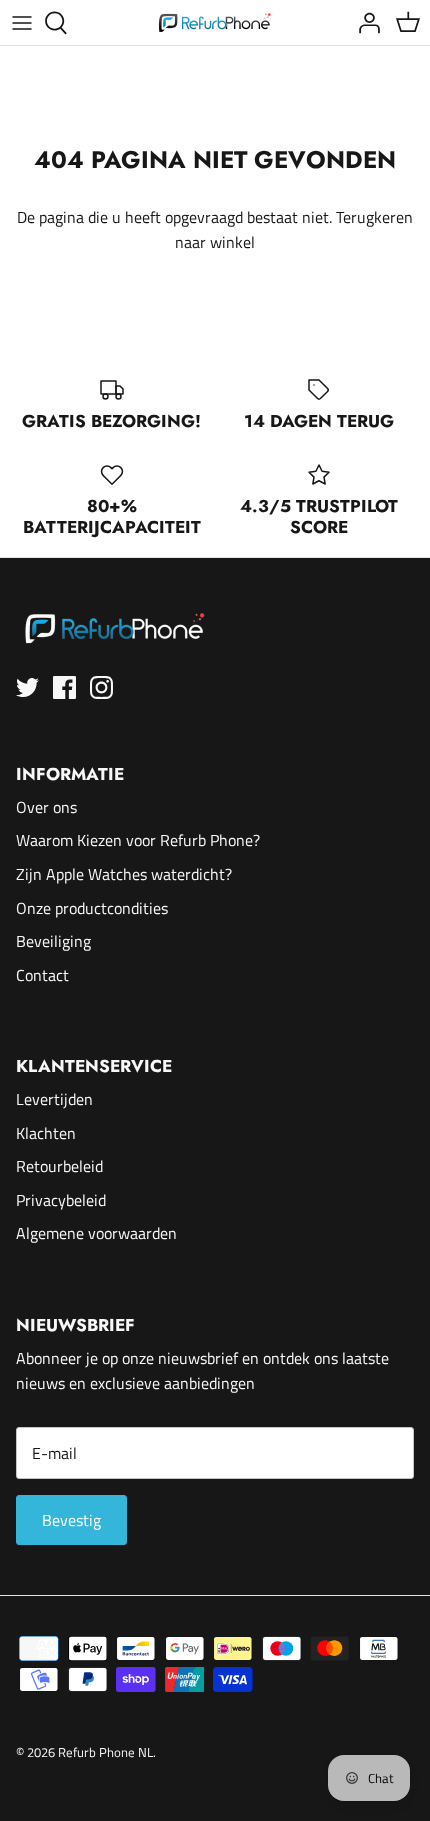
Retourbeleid (59, 1166)
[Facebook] (64, 687)
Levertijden (54, 1099)
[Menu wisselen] (22, 23)
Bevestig (71, 1520)
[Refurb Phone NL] (215, 22)
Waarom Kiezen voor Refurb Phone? (138, 840)
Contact (42, 975)
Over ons (46, 807)
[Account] (364, 23)
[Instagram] (101, 687)
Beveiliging (53, 941)
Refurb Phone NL (105, 1752)
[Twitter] (27, 687)
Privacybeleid (61, 1200)
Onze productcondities (92, 908)
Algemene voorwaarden (96, 1233)
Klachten (46, 1133)
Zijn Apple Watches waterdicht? (124, 874)
